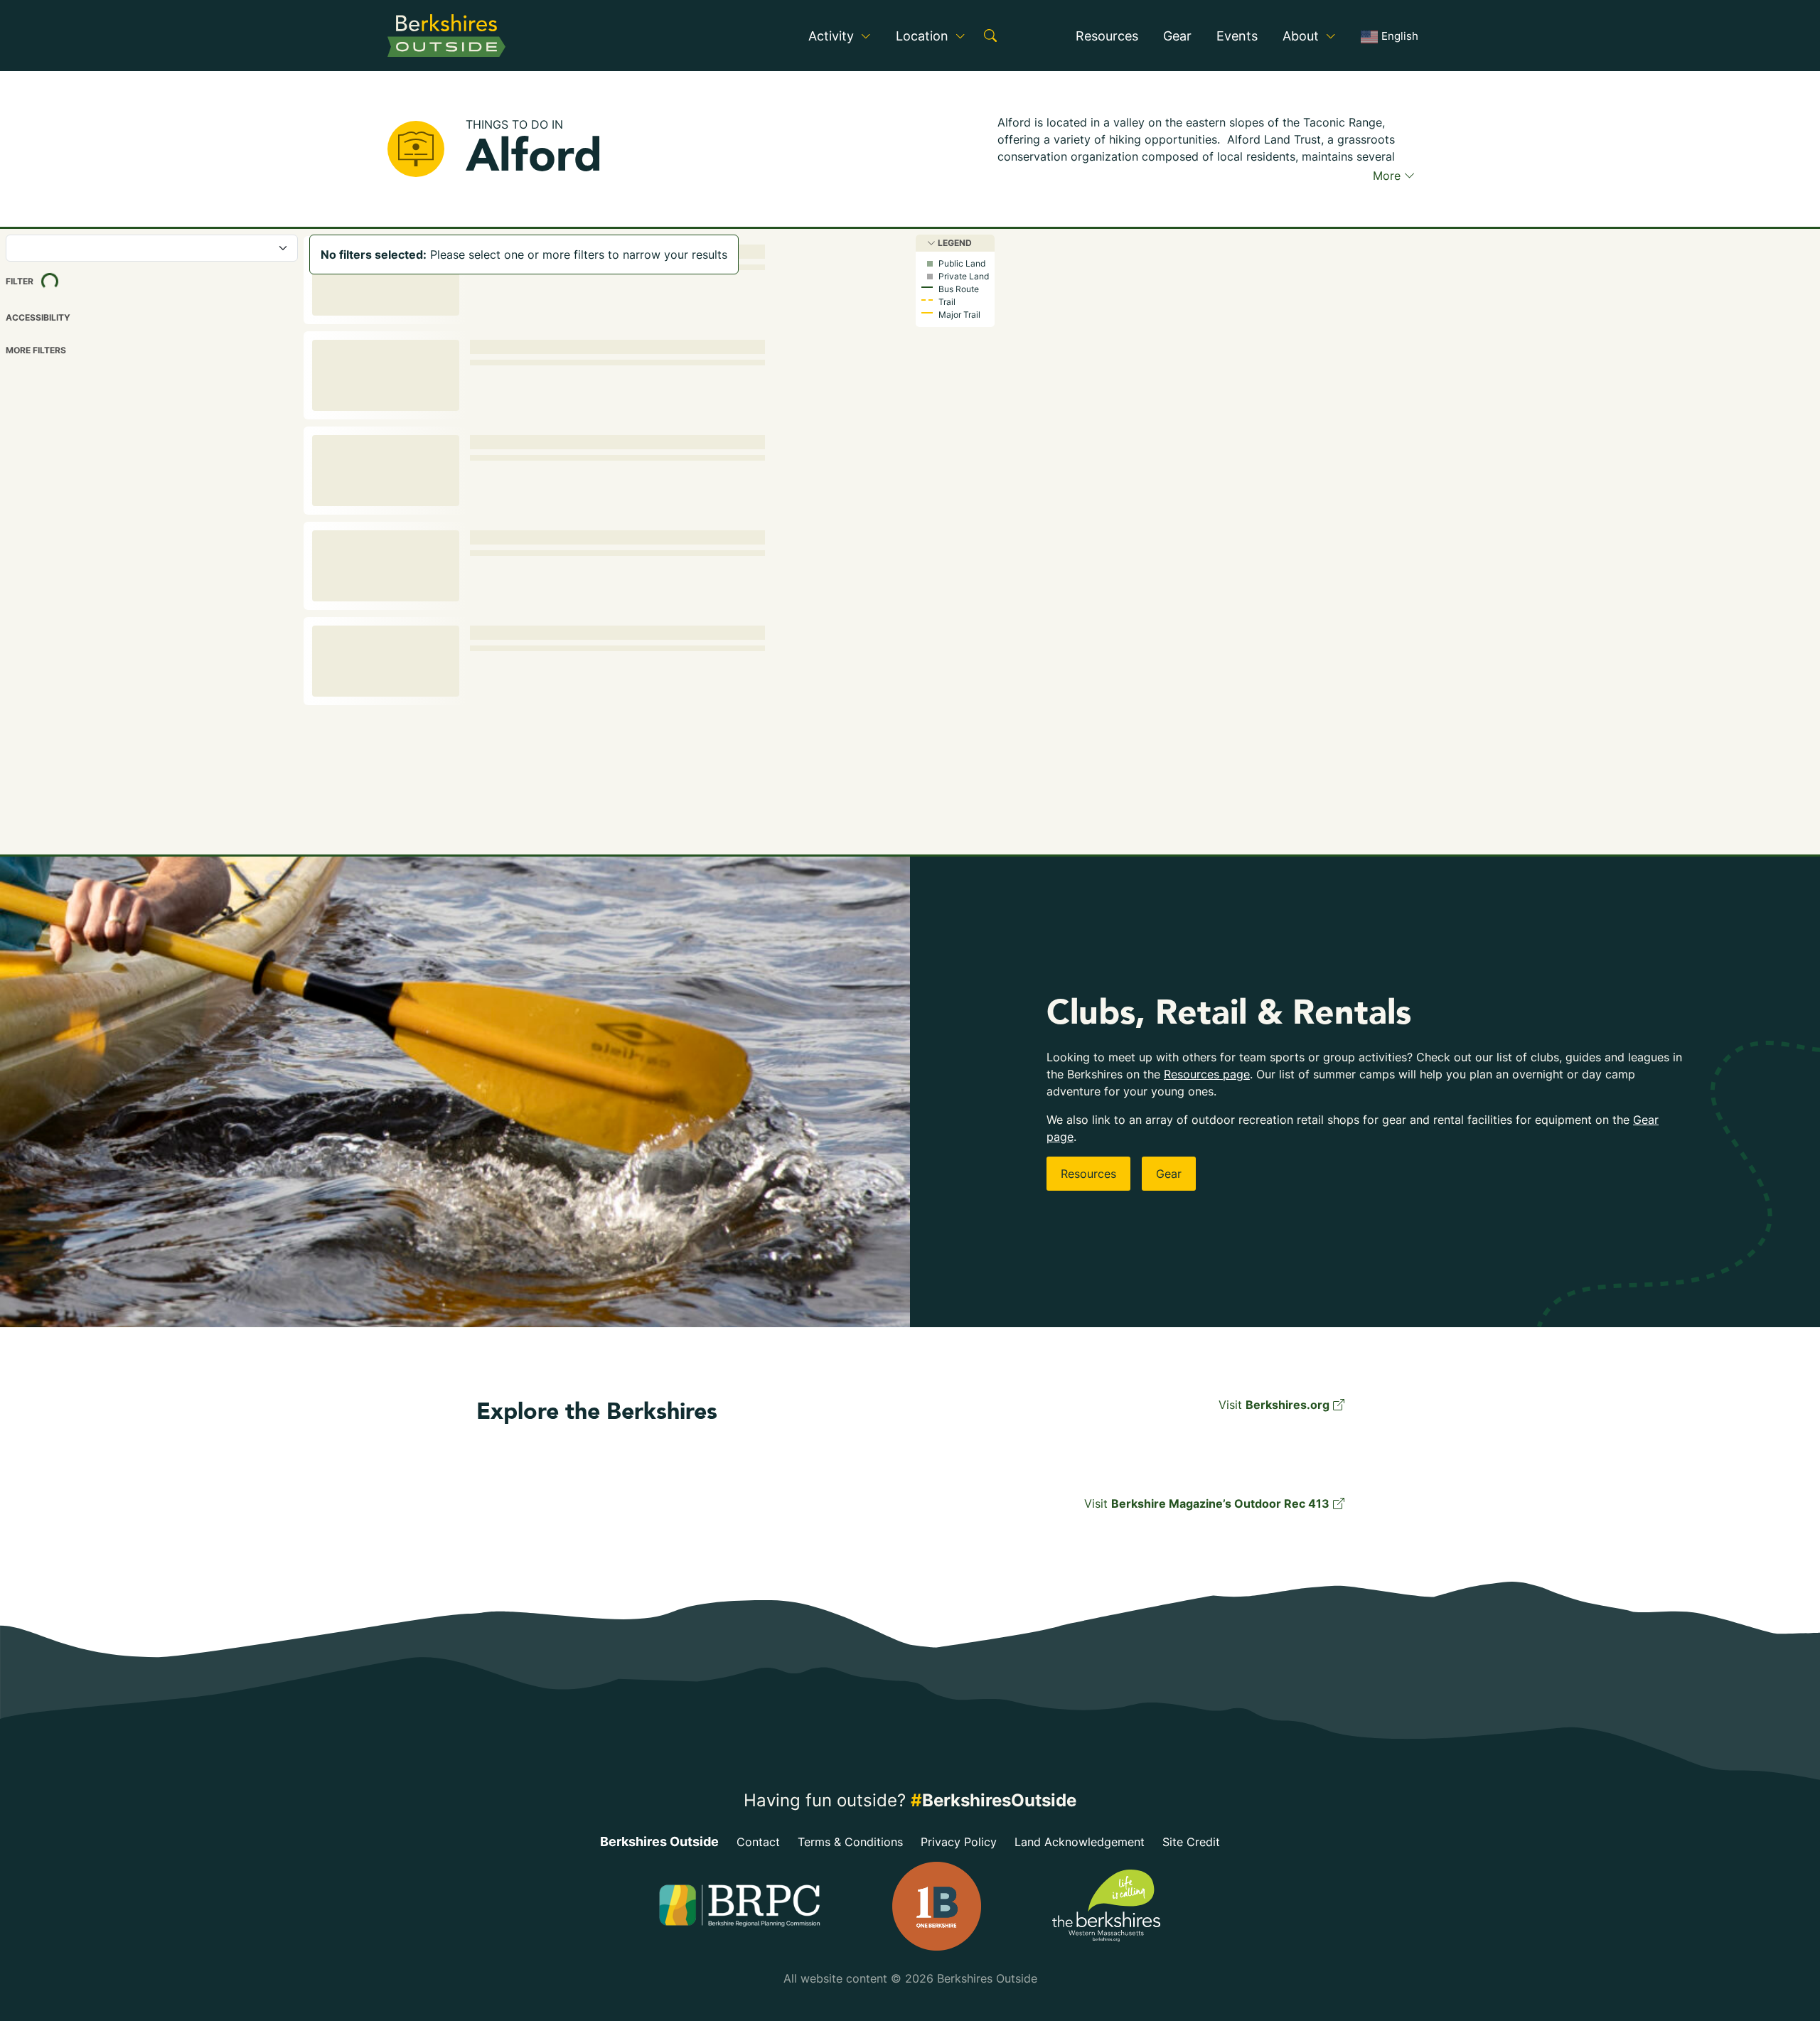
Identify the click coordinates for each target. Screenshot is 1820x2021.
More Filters (36, 350)
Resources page (1207, 1074)
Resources (1107, 36)
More (1388, 176)
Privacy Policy (959, 1842)
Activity (833, 36)
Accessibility (38, 318)
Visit (1274, 1405)
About (1302, 36)
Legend (954, 243)
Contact (758, 1842)
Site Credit (1191, 1842)
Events (1237, 36)
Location (924, 36)
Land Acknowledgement (1080, 1842)
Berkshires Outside (659, 1842)
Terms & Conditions (850, 1842)
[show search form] (990, 36)
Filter (45, 280)
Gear (1177, 36)
